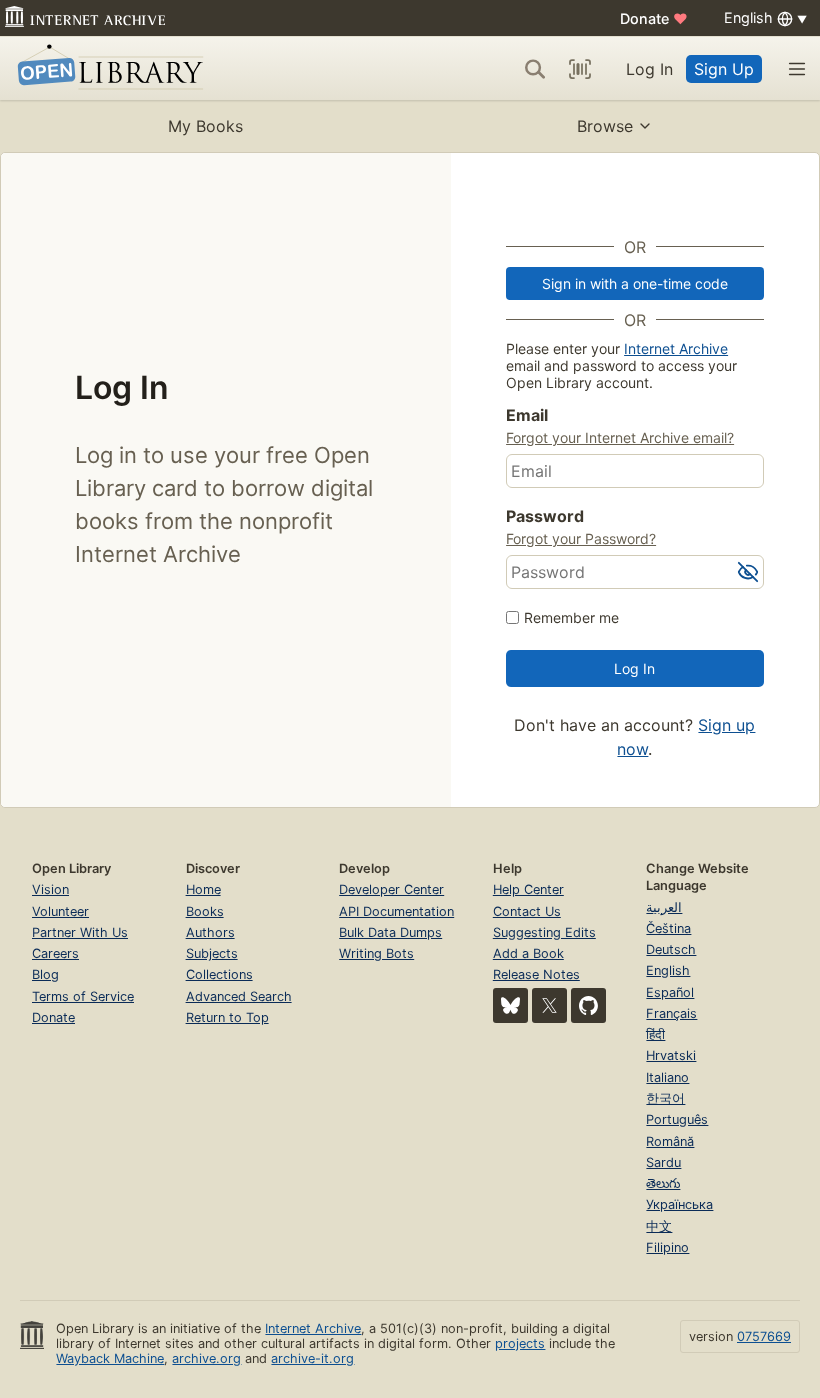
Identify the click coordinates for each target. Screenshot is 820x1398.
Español (670, 992)
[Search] (535, 69)
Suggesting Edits (544, 932)
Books (205, 911)
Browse (605, 126)
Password (545, 516)
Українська (679, 1204)
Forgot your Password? (581, 538)
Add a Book (528, 953)
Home (203, 889)
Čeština (668, 928)
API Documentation (396, 911)
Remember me (571, 617)
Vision (50, 889)
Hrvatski (671, 1055)
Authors (210, 932)
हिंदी (655, 1034)
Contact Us (527, 911)
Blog (45, 974)
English (668, 970)
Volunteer (60, 911)
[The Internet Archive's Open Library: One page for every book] (106, 68)
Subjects (212, 953)
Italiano (667, 1077)
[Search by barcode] (580, 69)
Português (677, 1119)
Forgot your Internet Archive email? (620, 437)
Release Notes (536, 974)
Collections (219, 974)
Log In (649, 69)
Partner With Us (80, 932)
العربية (664, 907)
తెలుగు (663, 1183)
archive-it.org (312, 1358)
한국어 (665, 1098)
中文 (659, 1226)
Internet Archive (676, 348)
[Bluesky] (510, 1005)
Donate (654, 18)
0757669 (764, 1336)
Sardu (663, 1162)
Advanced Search (239, 996)
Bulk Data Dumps (390, 932)
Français (671, 1013)
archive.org (206, 1358)
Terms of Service (83, 996)
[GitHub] (588, 1005)
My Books (205, 126)
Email (527, 415)
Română (670, 1141)
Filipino (667, 1247)
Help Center (528, 889)
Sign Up (724, 69)
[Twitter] (549, 1005)
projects (520, 1343)
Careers (55, 953)
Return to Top (227, 1017)
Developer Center (391, 889)
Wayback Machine (110, 1358)
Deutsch (671, 949)
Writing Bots (376, 953)
